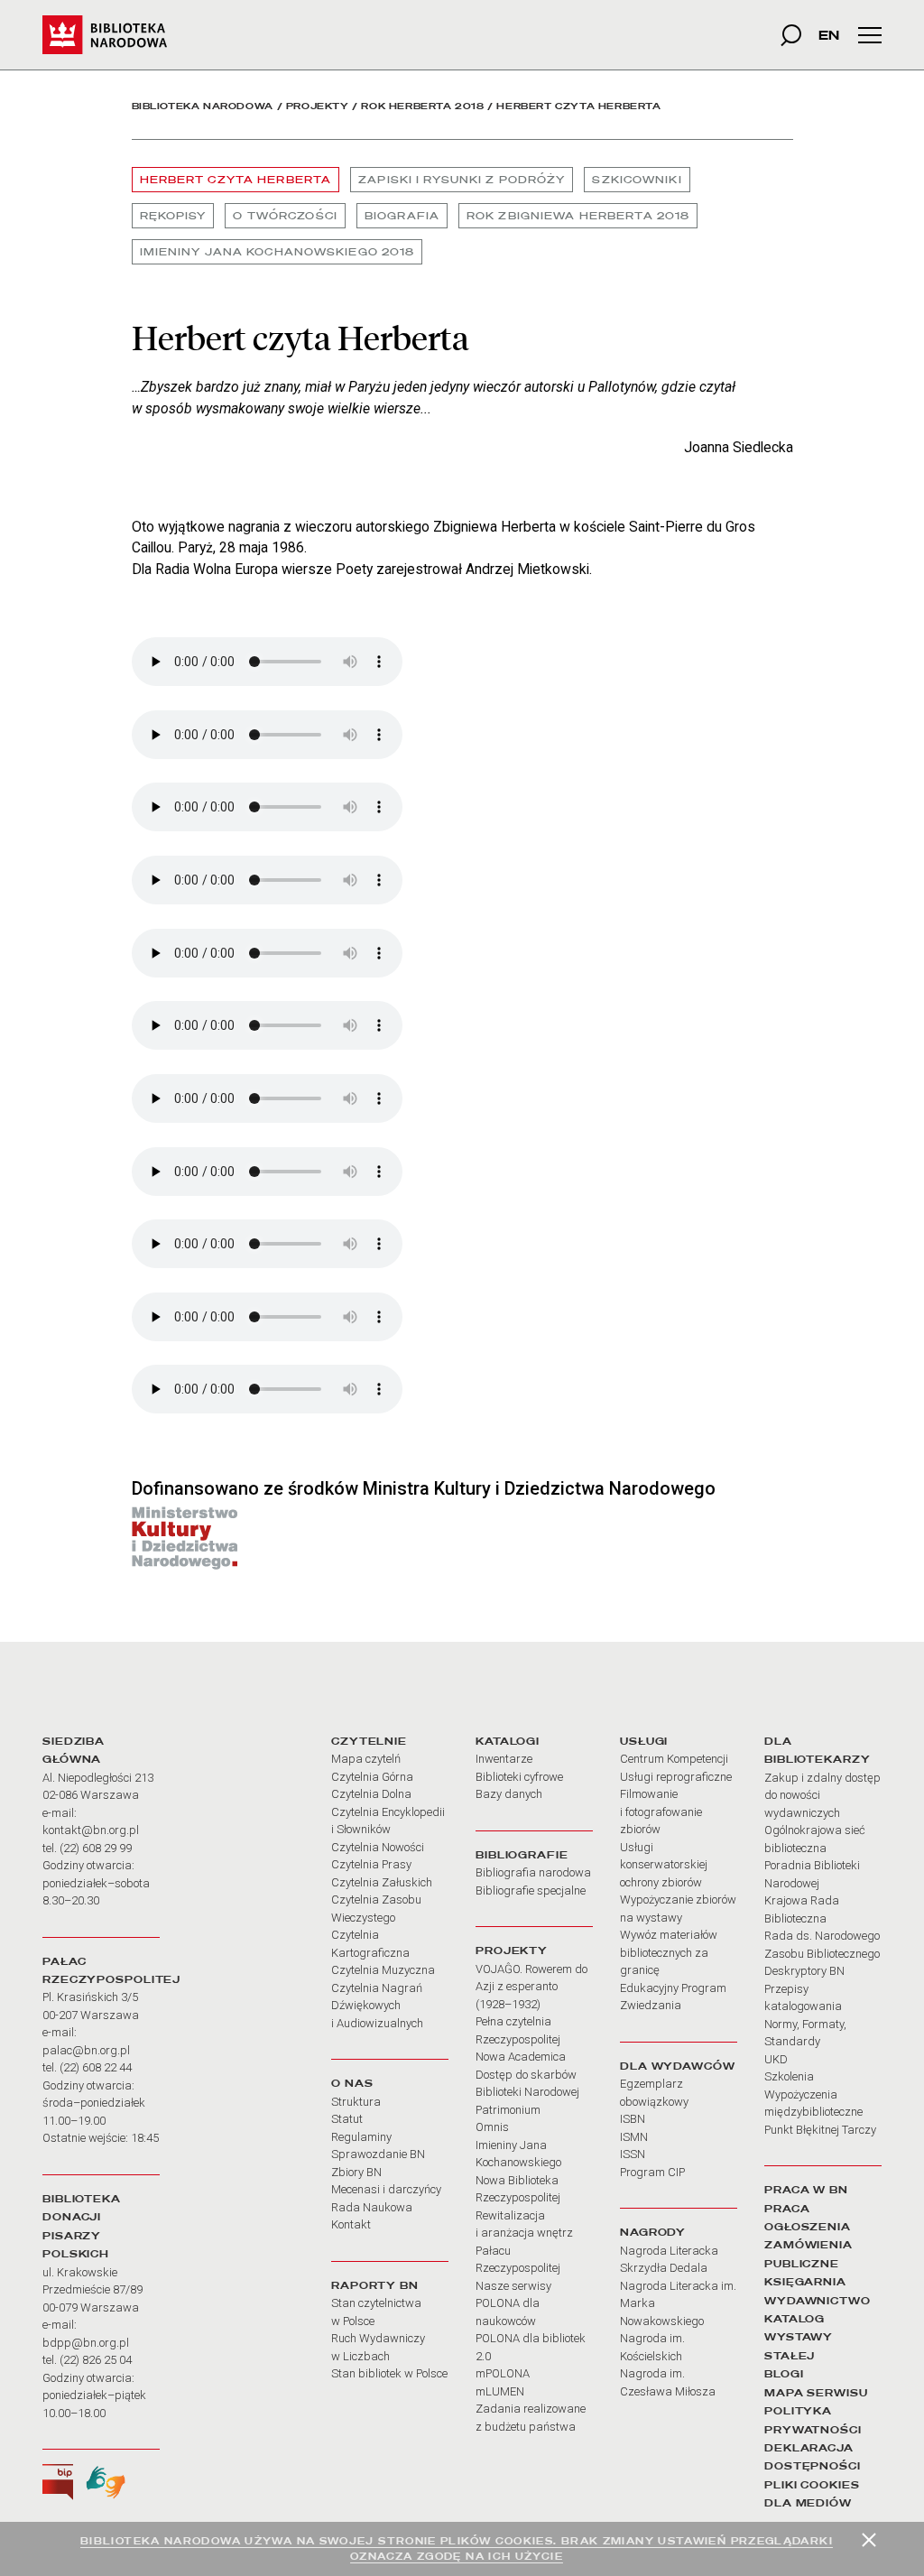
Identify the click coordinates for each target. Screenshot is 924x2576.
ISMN (634, 2137)
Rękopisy (173, 216)
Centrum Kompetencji (674, 1759)
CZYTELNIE (369, 1741)
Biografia (402, 216)
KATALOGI (508, 1741)
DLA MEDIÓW (808, 2503)
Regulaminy (361, 2137)
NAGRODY (653, 2232)
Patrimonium (508, 2110)
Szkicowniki (637, 180)
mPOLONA (503, 2373)
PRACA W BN (806, 2190)
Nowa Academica (521, 2057)
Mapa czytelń (366, 1759)
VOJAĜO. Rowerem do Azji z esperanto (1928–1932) (531, 1987)
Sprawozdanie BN (378, 2154)
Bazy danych (509, 1794)
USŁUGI (644, 1741)
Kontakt (351, 2224)
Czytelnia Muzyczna (383, 1970)
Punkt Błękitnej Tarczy (820, 2130)
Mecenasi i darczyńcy (386, 2189)
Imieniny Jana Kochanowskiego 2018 (277, 252)
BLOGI (784, 2374)
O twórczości (285, 216)
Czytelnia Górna (372, 1777)
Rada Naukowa (372, 2207)
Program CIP (652, 2172)
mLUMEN (500, 2391)
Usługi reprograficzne (676, 1777)
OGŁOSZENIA (808, 2227)
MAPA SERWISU (816, 2393)
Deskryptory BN (804, 1971)
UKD (776, 2059)
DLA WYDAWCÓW (678, 2066)
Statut (347, 2119)
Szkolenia (789, 2076)
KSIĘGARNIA (805, 2282)
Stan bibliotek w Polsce (389, 2373)
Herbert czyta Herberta (236, 180)
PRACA (787, 2209)
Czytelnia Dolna (371, 1794)
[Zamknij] (869, 2540)
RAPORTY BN (375, 2285)
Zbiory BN (356, 2172)
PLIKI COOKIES (812, 2485)
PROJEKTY (512, 1951)
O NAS (352, 2083)
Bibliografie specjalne (531, 1890)
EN (829, 35)
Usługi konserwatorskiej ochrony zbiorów (664, 1865)
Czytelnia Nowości (378, 1847)
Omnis (492, 2127)
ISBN (633, 2119)
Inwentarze (504, 1759)
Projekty (318, 106)
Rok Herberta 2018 (422, 106)
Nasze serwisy (513, 2286)
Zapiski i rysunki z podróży (462, 180)
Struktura (356, 2102)
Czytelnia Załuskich (382, 1882)
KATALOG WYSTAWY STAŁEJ (799, 2337)
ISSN (633, 2154)
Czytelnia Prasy (371, 1864)
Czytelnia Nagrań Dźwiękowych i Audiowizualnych (377, 2006)
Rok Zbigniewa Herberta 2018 (578, 216)
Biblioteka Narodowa (203, 106)
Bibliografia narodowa (533, 1872)
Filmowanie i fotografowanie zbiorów (661, 1812)
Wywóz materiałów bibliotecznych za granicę (669, 1952)
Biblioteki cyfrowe (519, 1777)
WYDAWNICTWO (818, 2301)
